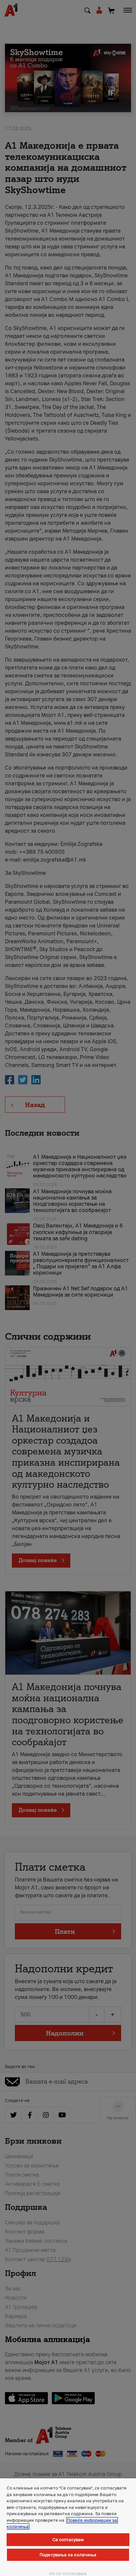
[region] (68, 2527)
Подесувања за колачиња (68, 2555)
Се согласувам (68, 2540)
